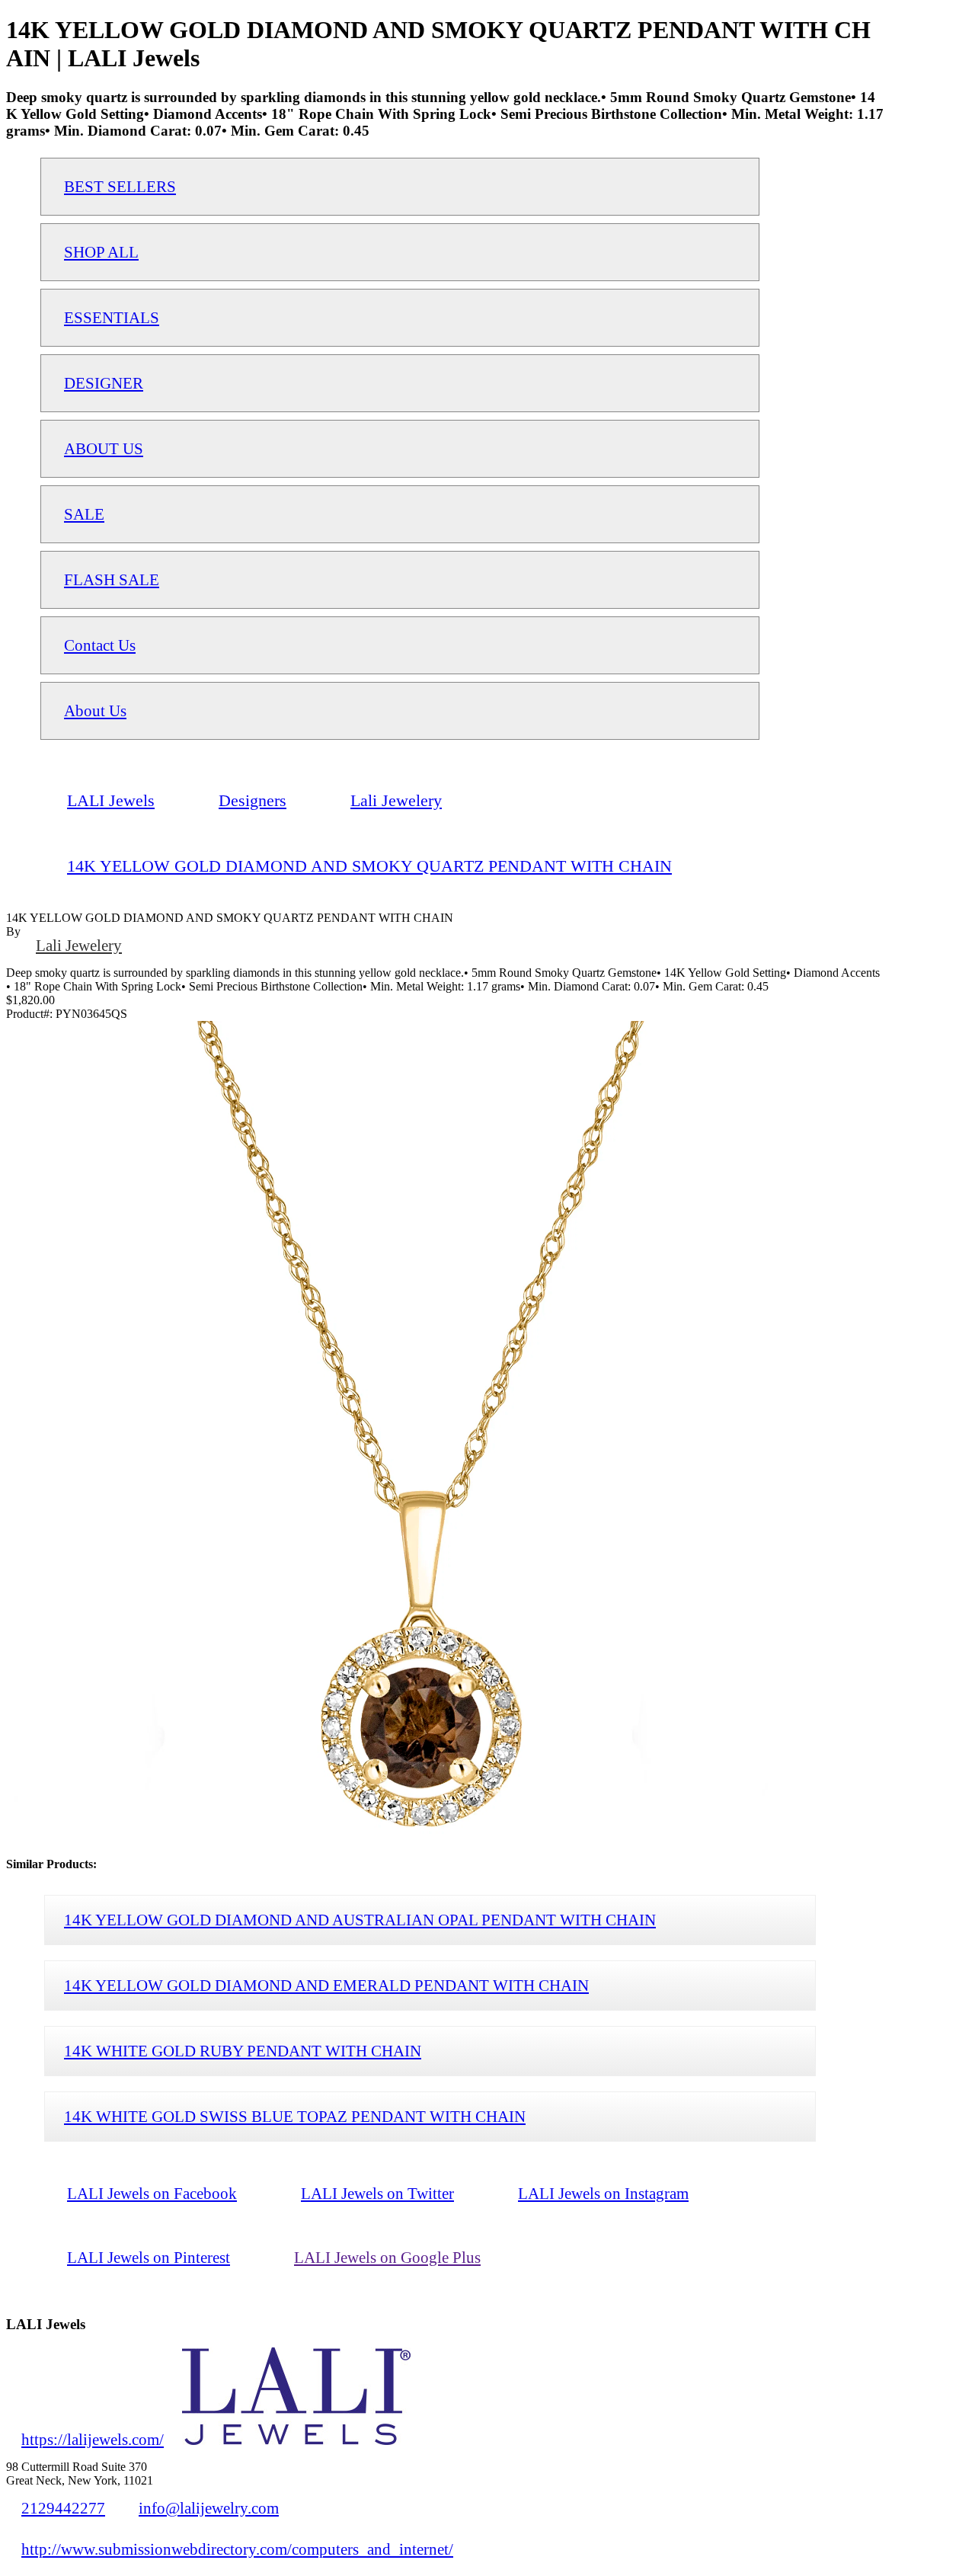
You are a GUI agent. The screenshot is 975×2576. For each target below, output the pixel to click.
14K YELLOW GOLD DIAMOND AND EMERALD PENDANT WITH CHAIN (326, 1985)
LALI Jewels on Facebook (152, 2193)
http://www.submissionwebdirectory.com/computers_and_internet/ (237, 2549)
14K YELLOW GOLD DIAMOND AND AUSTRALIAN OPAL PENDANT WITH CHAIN (360, 1920)
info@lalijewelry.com (209, 2508)
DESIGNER (104, 383)
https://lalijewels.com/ (93, 2439)
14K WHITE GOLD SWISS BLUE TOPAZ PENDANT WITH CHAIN (295, 2116)
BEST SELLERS (120, 186)
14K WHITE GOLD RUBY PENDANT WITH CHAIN (243, 2051)
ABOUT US (104, 448)
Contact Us (100, 645)
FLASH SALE (112, 579)
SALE (84, 514)
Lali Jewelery (79, 945)
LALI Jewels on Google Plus (387, 2257)
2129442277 (63, 2508)
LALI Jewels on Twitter (377, 2193)
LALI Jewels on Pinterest (149, 2257)
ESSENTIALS (112, 317)
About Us (95, 710)
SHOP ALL (101, 252)
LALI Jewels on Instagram (603, 2193)
